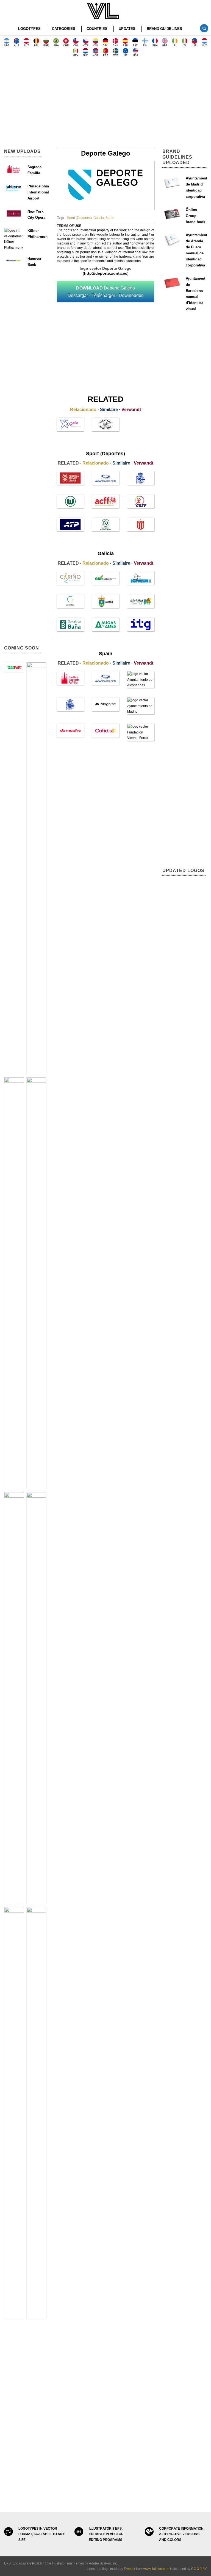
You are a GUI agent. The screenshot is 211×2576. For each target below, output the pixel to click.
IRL (175, 46)
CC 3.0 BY (199, 2569)
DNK (115, 46)
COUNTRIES (97, 29)
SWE (116, 55)
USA (136, 55)
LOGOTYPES (29, 29)
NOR (95, 55)
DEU (105, 46)
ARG (7, 46)
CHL (76, 46)
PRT (106, 55)
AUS (17, 46)
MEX (76, 55)
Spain (110, 218)
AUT (27, 46)
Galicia (99, 218)
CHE (66, 46)
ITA (185, 46)
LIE (195, 46)
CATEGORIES (64, 29)
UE (126, 55)
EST (135, 46)
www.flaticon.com (156, 2569)
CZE (86, 46)
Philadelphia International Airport (38, 192)
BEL (36, 46)
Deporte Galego (106, 292)
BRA (56, 46)
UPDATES (127, 29)
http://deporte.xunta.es (106, 273)
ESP (125, 46)
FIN (145, 46)
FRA (155, 46)
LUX (204, 46)
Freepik (130, 2569)
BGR (46, 46)
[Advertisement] (105, 105)
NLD (86, 55)
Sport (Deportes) (79, 218)
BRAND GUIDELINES (164, 29)
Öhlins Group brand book (195, 216)
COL (96, 46)
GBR (165, 46)
